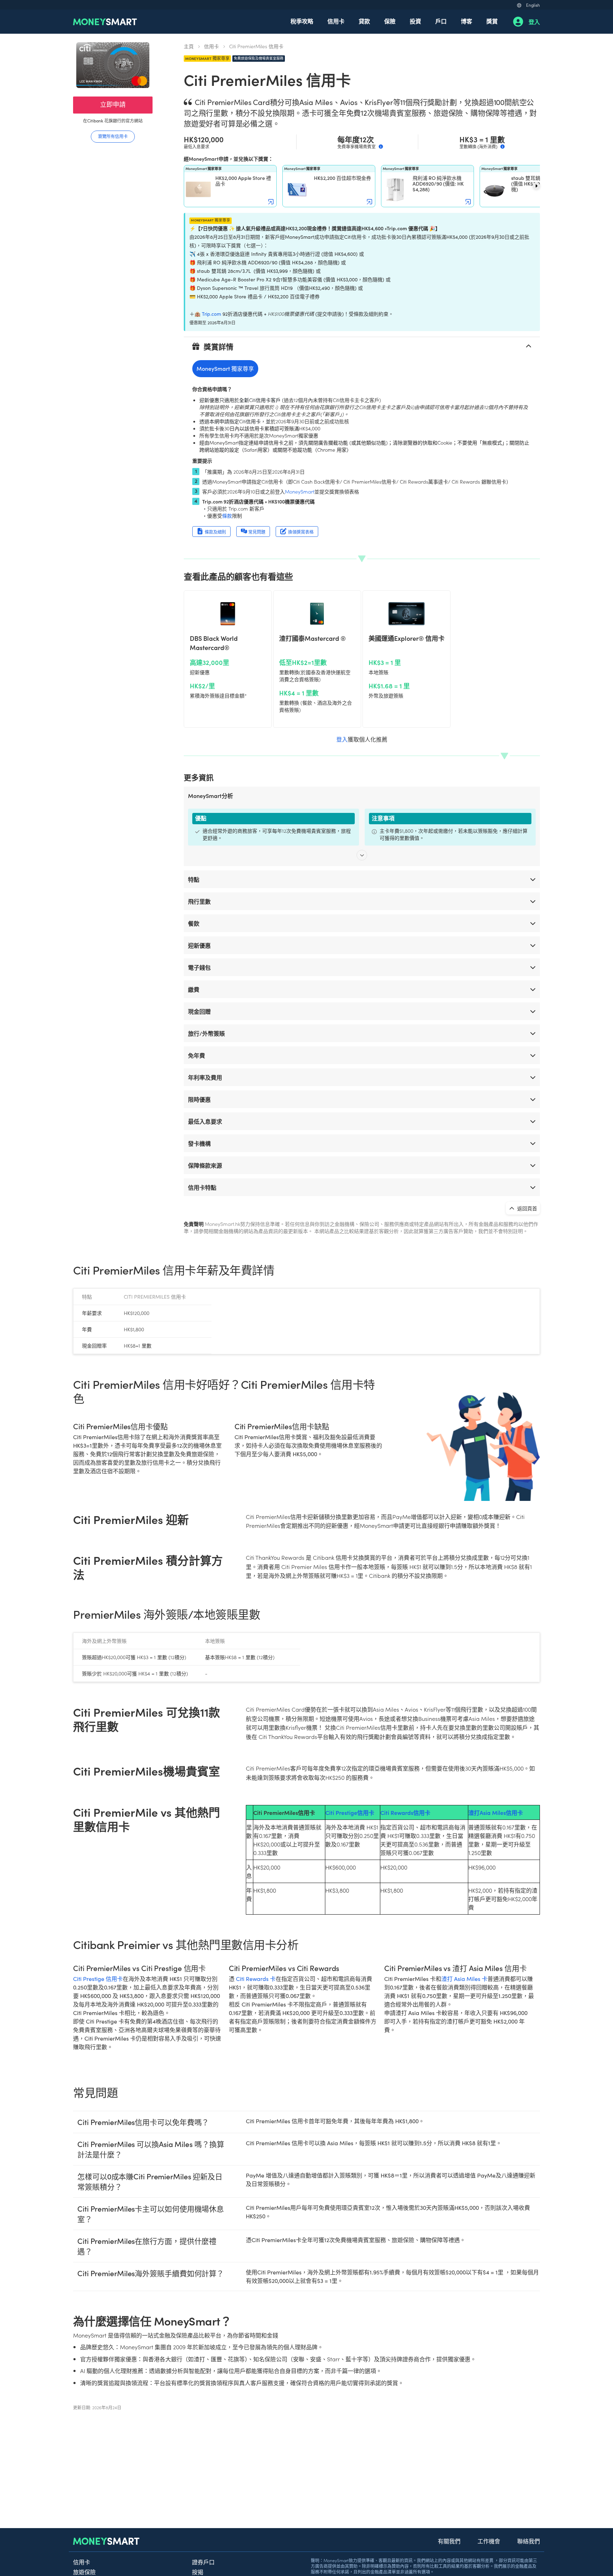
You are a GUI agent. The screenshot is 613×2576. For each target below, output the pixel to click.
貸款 (364, 21)
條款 (227, 516)
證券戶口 (203, 2562)
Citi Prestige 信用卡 (98, 1979)
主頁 (189, 46)
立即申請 (113, 104)
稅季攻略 (302, 21)
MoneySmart (300, 491)
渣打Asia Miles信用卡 (496, 1812)
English (533, 5)
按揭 (198, 2572)
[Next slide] (536, 186)
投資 (415, 21)
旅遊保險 (84, 2572)
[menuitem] (302, 22)
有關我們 (449, 2541)
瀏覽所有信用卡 (113, 136)
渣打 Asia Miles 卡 (464, 1979)
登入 (534, 22)
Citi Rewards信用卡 (405, 1812)
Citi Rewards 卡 (256, 1979)
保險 (390, 21)
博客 (466, 21)
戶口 (441, 21)
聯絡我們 (529, 2541)
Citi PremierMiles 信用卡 (256, 46)
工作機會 (489, 2541)
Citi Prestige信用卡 (350, 1812)
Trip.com (211, 314)
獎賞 (492, 21)
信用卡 (336, 21)
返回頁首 (527, 1208)
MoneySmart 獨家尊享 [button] (225, 368)
